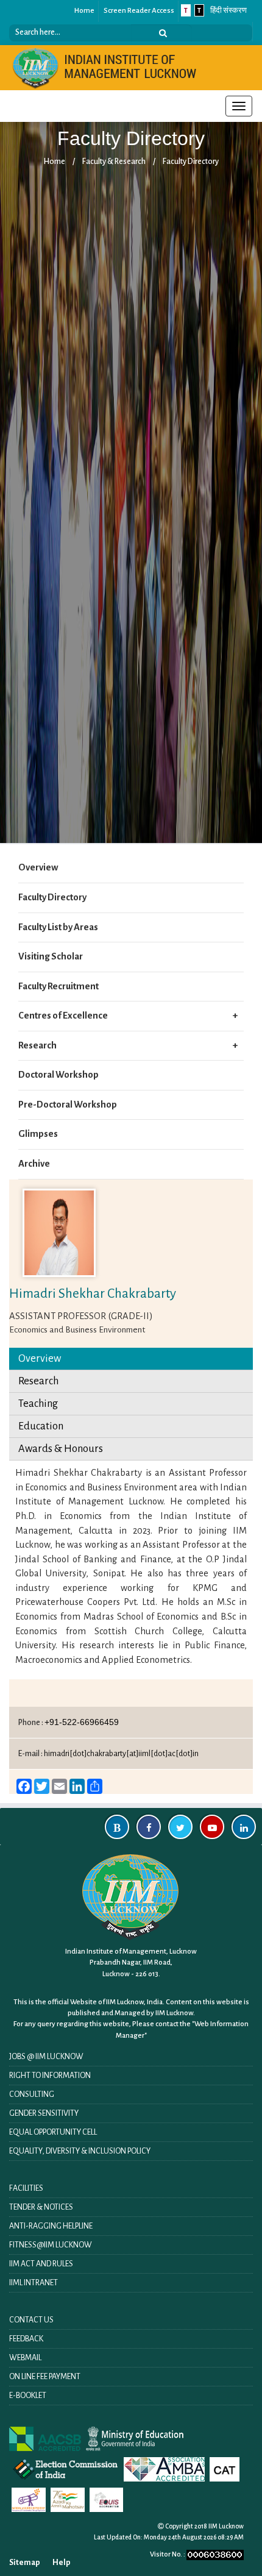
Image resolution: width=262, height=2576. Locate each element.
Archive (34, 1164)
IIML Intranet (34, 2283)
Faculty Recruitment (58, 986)
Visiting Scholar (51, 956)
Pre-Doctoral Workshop (68, 1105)
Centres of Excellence (63, 1016)
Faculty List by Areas (58, 927)
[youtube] (212, 1827)
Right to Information (50, 2076)
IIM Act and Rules (41, 2264)
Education (41, 1426)
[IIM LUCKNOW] (105, 67)
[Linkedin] (244, 1827)
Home (84, 11)
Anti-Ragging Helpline (51, 2226)
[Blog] (117, 1827)
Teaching (38, 1404)
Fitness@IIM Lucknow (51, 2245)
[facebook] (149, 1827)
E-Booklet (28, 2396)
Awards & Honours (61, 1449)
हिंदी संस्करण (228, 11)
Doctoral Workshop (58, 1075)
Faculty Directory (191, 162)
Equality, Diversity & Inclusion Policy (80, 2151)
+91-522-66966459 (82, 1722)
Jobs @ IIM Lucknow (46, 2057)
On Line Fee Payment (45, 2377)
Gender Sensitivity (44, 2113)
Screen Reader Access (139, 11)
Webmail (25, 2358)
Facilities (26, 2188)
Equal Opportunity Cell (53, 2132)
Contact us (31, 2320)
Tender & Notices (41, 2207)
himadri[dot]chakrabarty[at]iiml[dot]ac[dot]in (121, 1754)
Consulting (32, 2094)
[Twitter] (180, 1827)
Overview (38, 867)
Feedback (26, 2339)
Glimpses (38, 1134)
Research (37, 1045)
